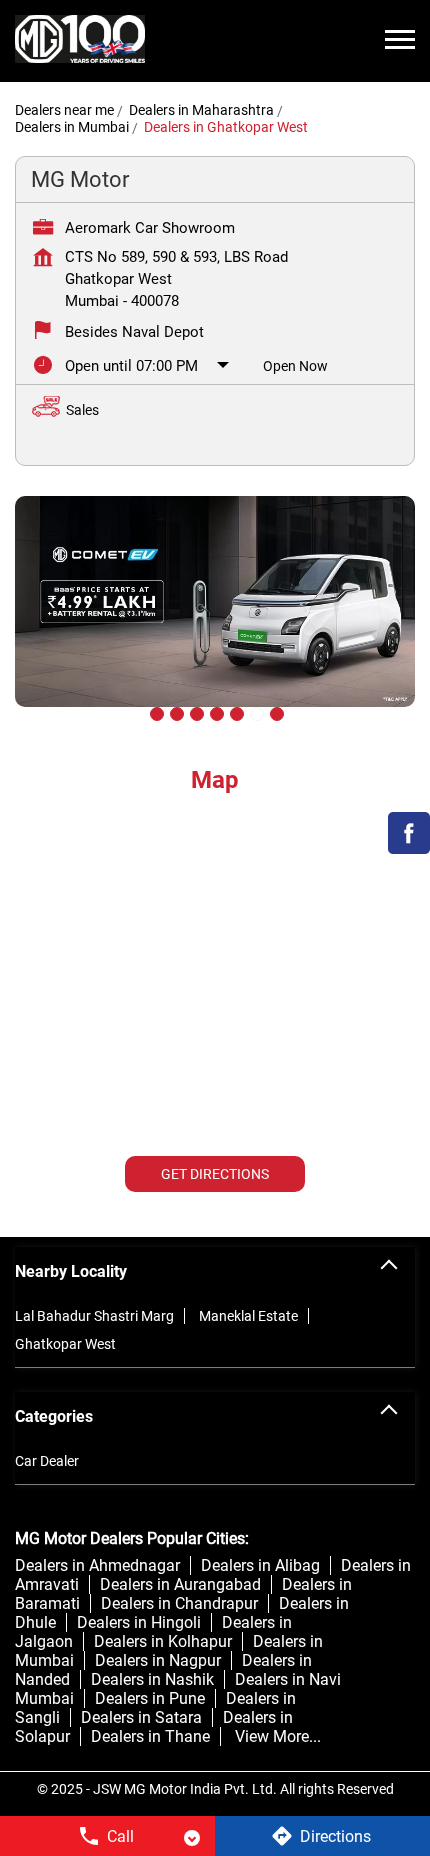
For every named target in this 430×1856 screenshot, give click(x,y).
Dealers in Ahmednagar (97, 1565)
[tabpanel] (215, 616)
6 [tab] (255, 712)
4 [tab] (215, 712)
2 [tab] (175, 712)
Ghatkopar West (65, 1344)
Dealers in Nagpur (158, 1660)
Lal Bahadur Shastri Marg (94, 1316)
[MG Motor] (80, 41)
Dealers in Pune (150, 1698)
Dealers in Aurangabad (180, 1584)
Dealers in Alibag (260, 1565)
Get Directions (215, 1174)
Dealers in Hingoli (139, 1622)
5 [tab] (235, 712)
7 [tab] (275, 712)
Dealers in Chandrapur (179, 1603)
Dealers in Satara (141, 1717)
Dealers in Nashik (152, 1679)
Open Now (295, 366)
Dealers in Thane (150, 1736)
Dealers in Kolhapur (163, 1641)
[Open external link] (409, 848)
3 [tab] (195, 712)
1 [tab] (155, 712)
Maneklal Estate (248, 1316)
